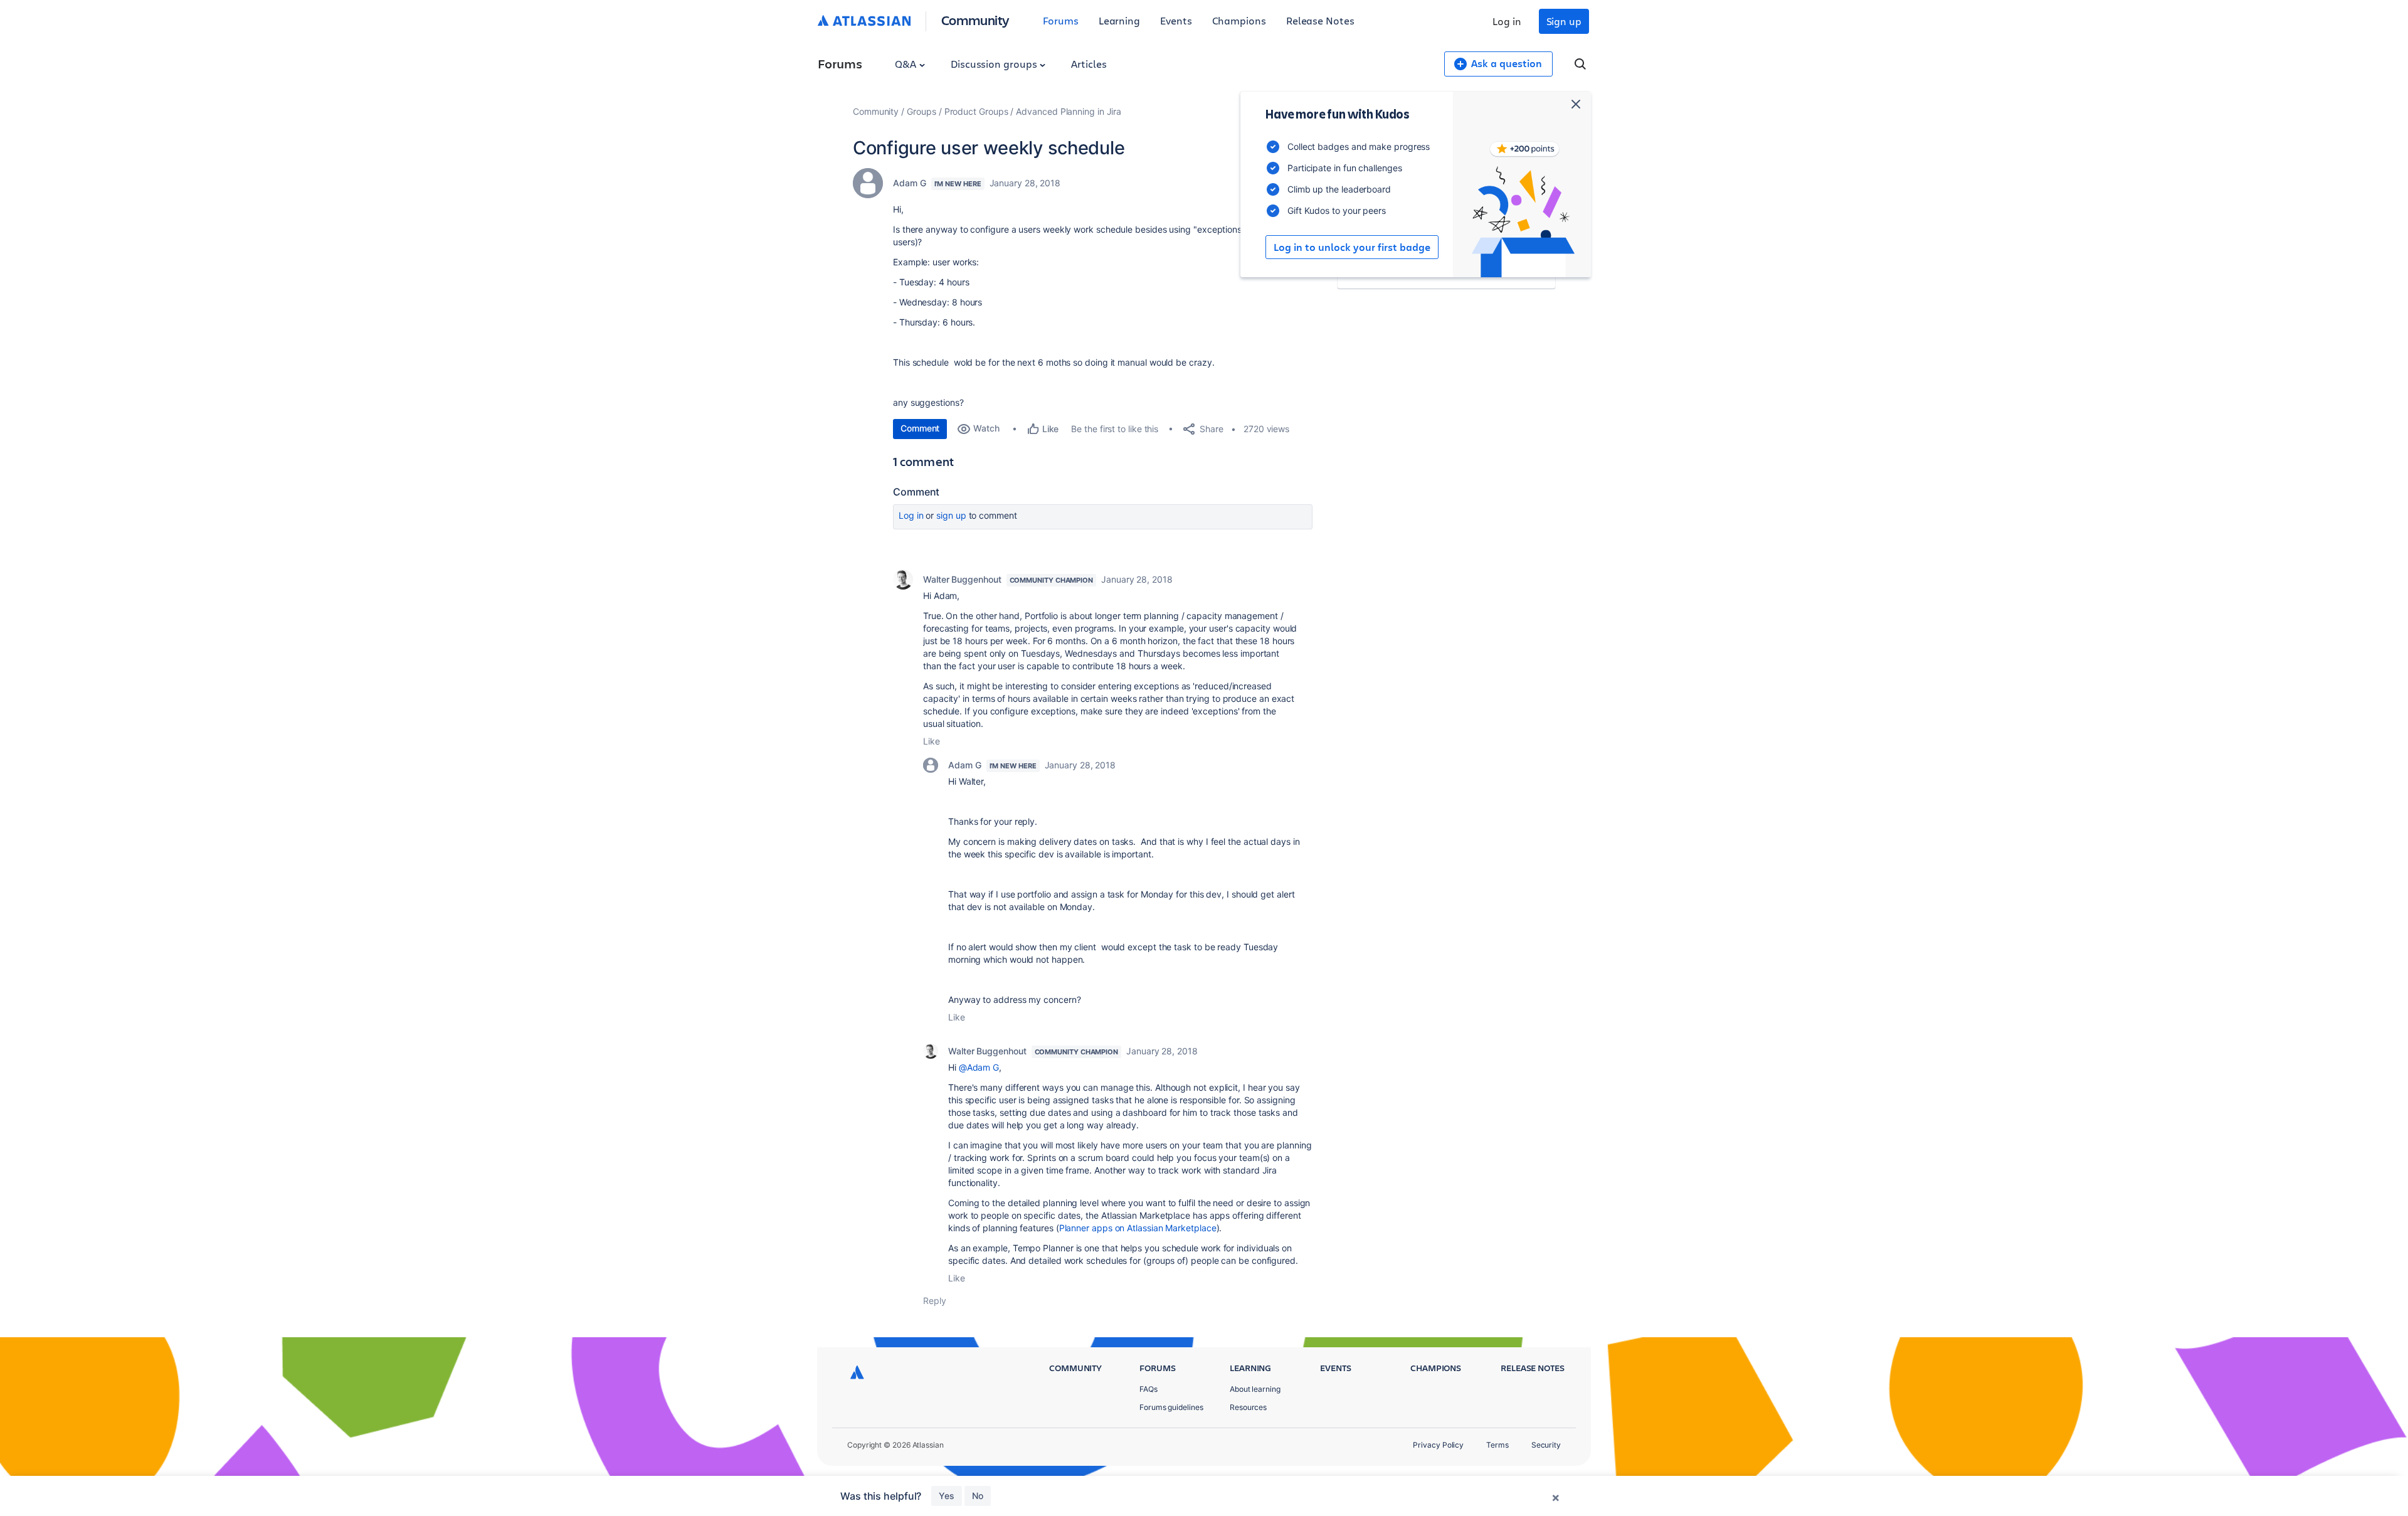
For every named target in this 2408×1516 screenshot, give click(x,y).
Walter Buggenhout (962, 579)
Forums (1061, 20)
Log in (1507, 21)
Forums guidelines (1171, 1407)
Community (975, 20)
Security (1546, 1445)
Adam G (910, 183)
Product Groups (976, 111)
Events (1176, 20)
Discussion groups (995, 64)
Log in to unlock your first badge (1352, 247)
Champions (1239, 20)
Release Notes (1320, 20)
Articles (1089, 64)
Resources (1248, 1407)
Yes (947, 1496)
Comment (920, 428)
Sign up (1564, 21)
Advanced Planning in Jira (1069, 111)
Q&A (907, 64)
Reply (935, 1301)
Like (932, 741)
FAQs (1149, 1389)
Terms (1497, 1445)
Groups (921, 111)
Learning (1119, 20)
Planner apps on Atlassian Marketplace (1138, 1228)
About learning (1255, 1389)
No (978, 1496)
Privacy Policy (1438, 1445)
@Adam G (979, 1067)
